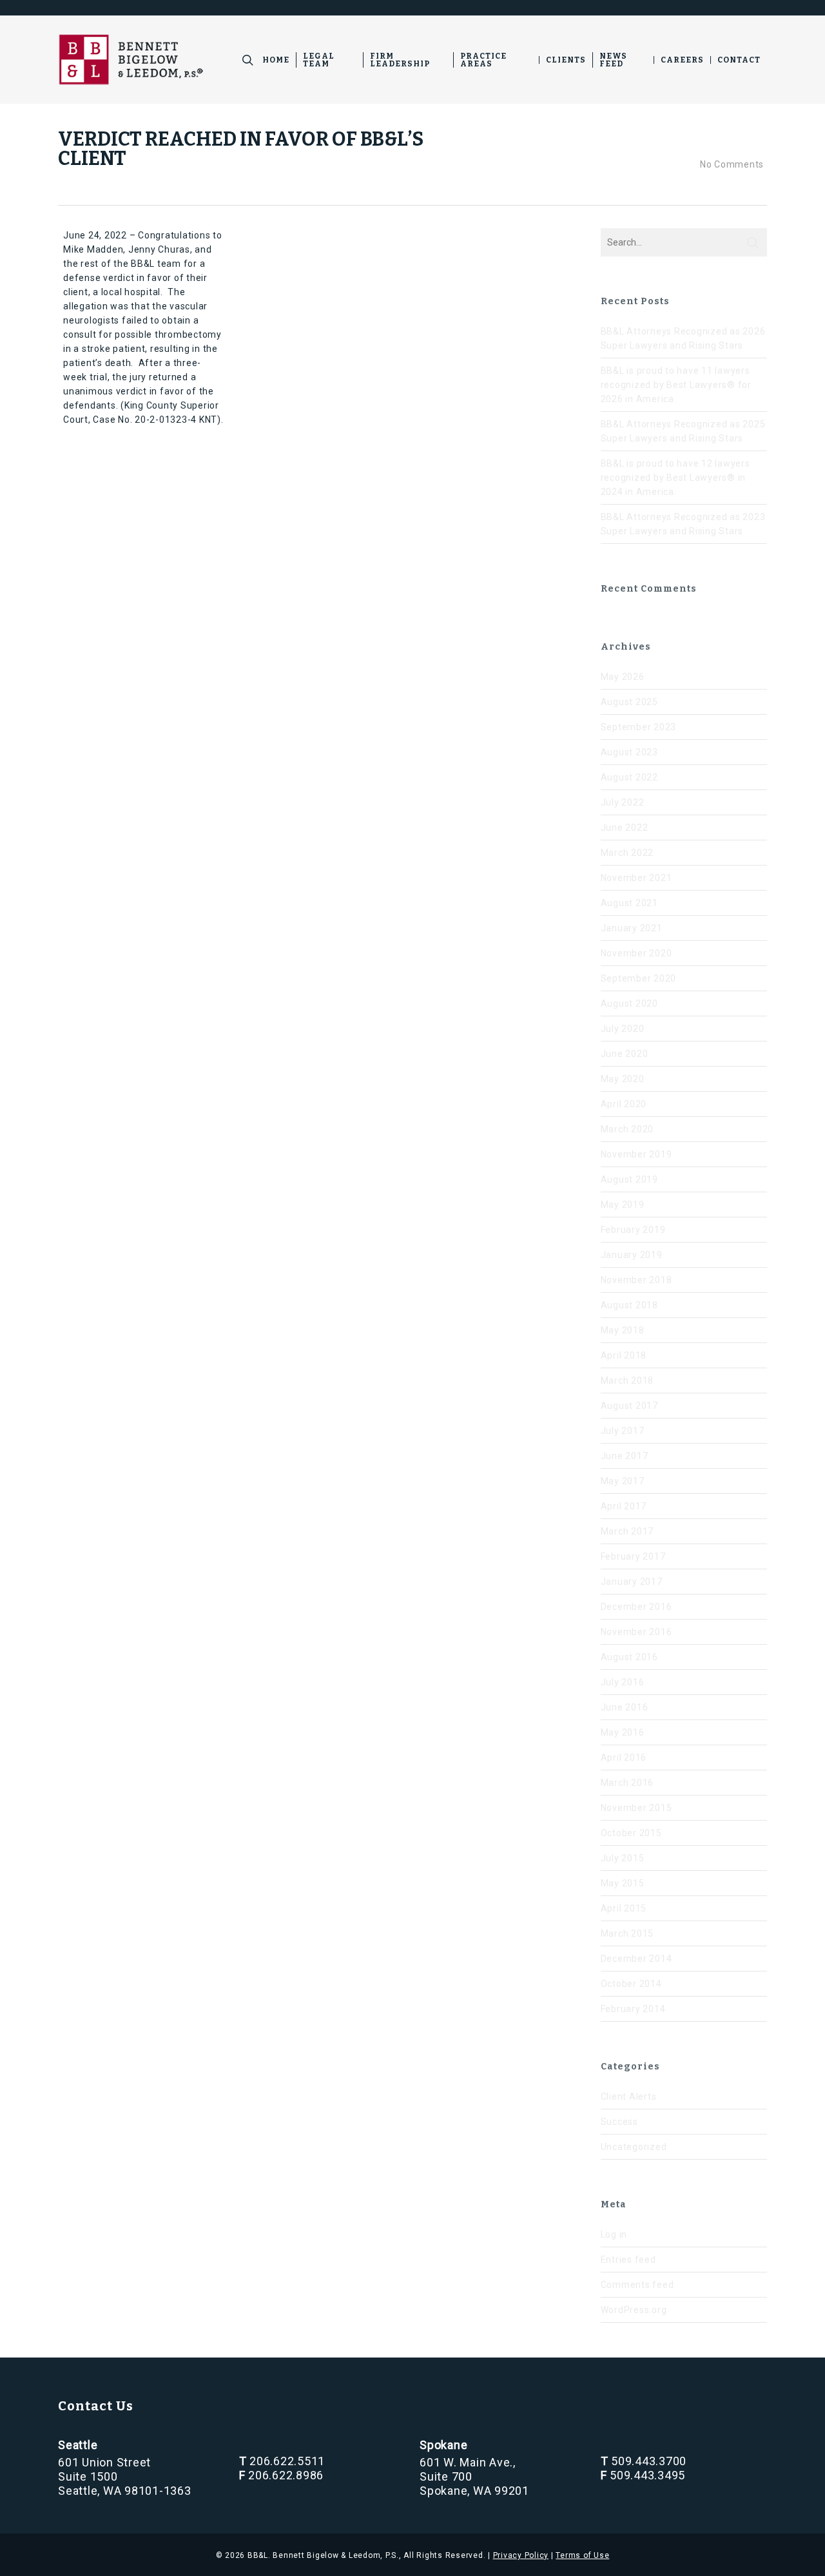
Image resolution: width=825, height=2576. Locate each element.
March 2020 (627, 1129)
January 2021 (632, 928)
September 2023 (639, 727)
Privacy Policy (521, 2555)
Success (619, 2122)
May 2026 (623, 677)
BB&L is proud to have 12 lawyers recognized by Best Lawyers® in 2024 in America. (675, 478)
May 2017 (623, 1481)
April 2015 (624, 1908)
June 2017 (625, 1456)
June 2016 (625, 1707)
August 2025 (629, 702)
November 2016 (636, 1632)
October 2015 (631, 1833)
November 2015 (636, 1808)
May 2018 (623, 1330)
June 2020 (625, 1054)
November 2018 (636, 1280)
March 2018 (627, 1380)
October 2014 (631, 1984)
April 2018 (624, 1355)
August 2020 (629, 1003)
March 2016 (627, 1783)
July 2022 (623, 802)
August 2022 (629, 777)
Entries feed (628, 2260)
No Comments (731, 164)
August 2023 (629, 752)
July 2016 (623, 1682)
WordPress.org (634, 2310)
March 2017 (627, 1531)
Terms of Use (582, 2555)
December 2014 (636, 1959)
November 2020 (636, 953)
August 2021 (629, 903)
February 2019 (633, 1230)
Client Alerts (629, 2097)
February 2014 (633, 2009)
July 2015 (623, 1858)
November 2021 (636, 878)
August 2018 (629, 1305)
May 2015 (623, 1883)
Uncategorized (634, 2147)
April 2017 (624, 1506)
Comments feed (637, 2285)
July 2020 (623, 1029)
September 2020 (639, 978)
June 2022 (625, 828)
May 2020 (623, 1079)
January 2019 (632, 1255)
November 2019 (636, 1154)
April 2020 (624, 1104)
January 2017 (632, 1582)
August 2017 (629, 1406)
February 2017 (633, 1556)
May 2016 (623, 1732)
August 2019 (629, 1179)
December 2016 (636, 1607)
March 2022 (627, 853)
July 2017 (623, 1431)
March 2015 (627, 1933)
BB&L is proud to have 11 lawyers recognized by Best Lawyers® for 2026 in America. (676, 385)
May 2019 (623, 1205)
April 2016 (624, 1758)
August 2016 (629, 1657)
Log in (614, 2234)
